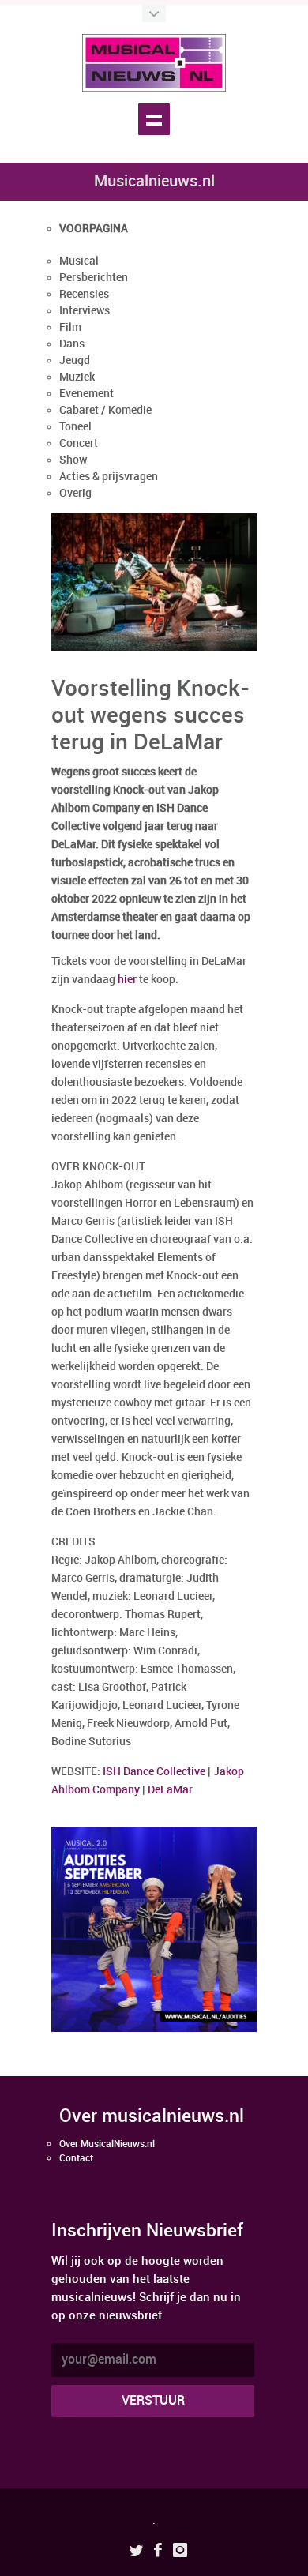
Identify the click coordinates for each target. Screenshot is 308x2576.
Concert (79, 443)
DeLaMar (170, 1790)
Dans (72, 344)
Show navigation (154, 119)
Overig (75, 493)
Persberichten (94, 278)
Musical (79, 261)
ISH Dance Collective (154, 1772)
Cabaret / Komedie (105, 410)
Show (73, 460)
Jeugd (75, 360)
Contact (76, 2159)
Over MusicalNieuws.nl (107, 2144)
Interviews (85, 311)
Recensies (84, 294)
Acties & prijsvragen (109, 477)
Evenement (86, 394)
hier (127, 980)
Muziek (77, 377)
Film (70, 327)
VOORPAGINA (94, 229)
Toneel (75, 427)
